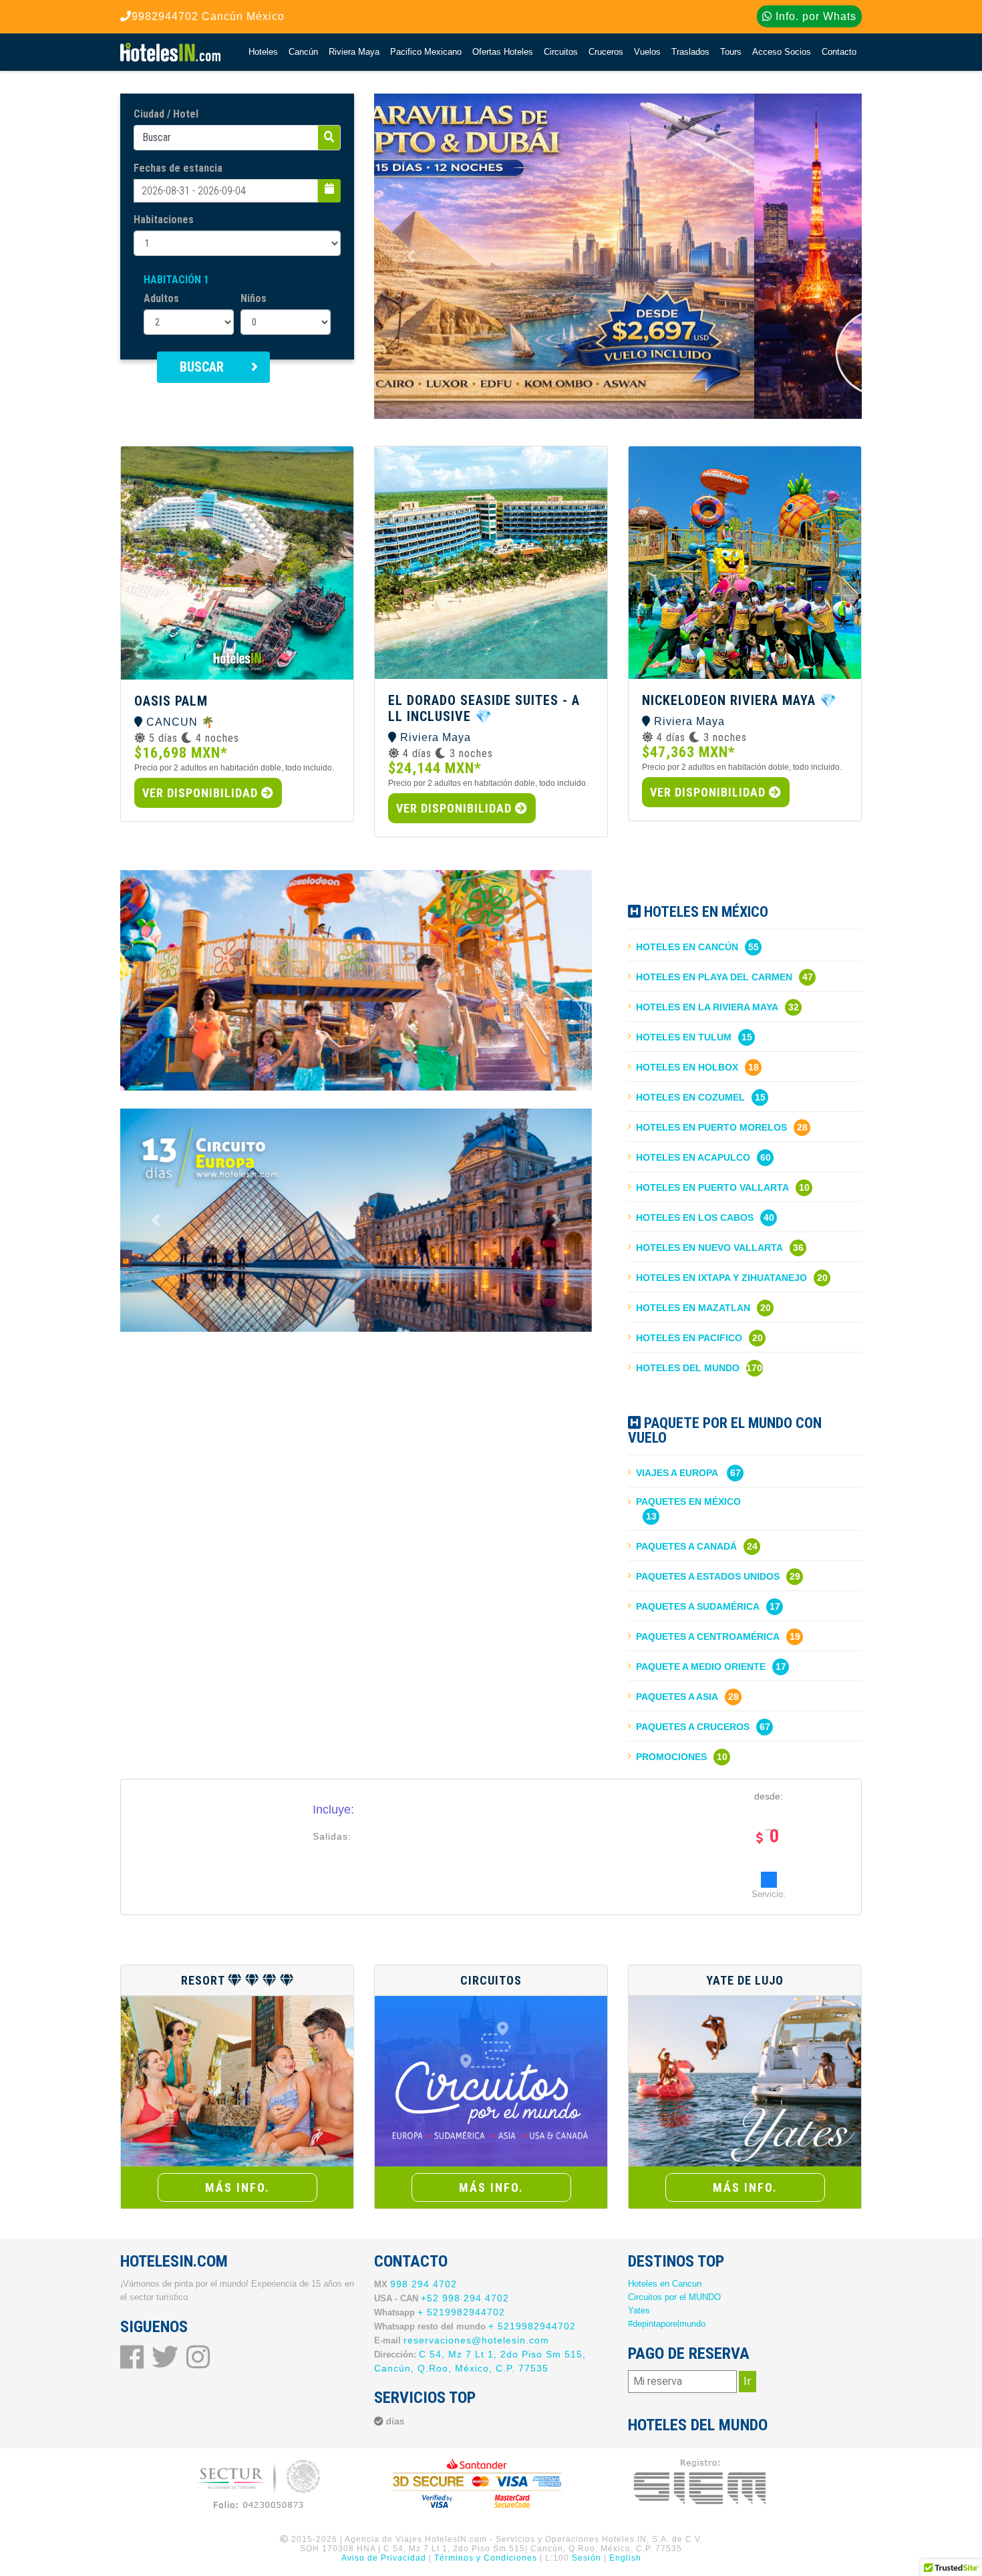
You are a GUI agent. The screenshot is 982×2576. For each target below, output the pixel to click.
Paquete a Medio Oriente (701, 1667)
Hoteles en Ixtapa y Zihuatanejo (721, 1278)
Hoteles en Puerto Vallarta (712, 1187)
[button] (411, 256)
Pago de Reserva (689, 2353)
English (625, 2558)
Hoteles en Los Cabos (695, 1218)
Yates (639, 2310)
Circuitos (561, 52)
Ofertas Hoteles (503, 52)
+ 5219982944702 (461, 2312)
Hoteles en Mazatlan (693, 1308)
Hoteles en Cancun (665, 2284)
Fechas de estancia (178, 168)
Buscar (202, 367)
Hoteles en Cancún (687, 947)
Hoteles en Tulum (684, 1037)
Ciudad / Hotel (166, 114)
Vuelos (647, 52)
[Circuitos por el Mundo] (491, 2081)
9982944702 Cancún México (208, 16)
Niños (254, 298)
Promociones (671, 1757)
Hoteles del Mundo (688, 1368)
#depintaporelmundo (667, 2324)
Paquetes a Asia (677, 1697)
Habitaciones (164, 220)
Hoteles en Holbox (687, 1067)
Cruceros (606, 52)
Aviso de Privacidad (384, 2558)
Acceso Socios (782, 52)
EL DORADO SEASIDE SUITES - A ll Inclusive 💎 (484, 708)
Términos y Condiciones (486, 2558)
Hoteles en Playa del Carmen (714, 977)
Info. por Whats (814, 16)
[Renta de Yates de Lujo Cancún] (745, 2081)
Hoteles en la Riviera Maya (707, 1007)
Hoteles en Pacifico (689, 1338)
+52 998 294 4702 (465, 2298)
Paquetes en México (688, 1501)
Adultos (161, 298)
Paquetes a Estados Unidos (708, 1576)
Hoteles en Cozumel (690, 1097)
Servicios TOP (425, 2398)
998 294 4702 (424, 2284)
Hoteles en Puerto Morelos (711, 1127)
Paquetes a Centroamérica (708, 1636)
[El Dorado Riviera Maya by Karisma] (237, 2081)
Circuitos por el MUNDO (674, 2297)
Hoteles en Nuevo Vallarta (709, 1248)
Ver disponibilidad (202, 793)
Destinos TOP (676, 2261)
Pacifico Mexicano (426, 52)
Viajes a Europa (677, 1473)
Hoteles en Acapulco (693, 1157)
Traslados (690, 52)
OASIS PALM (171, 701)
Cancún (303, 52)
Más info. (237, 2187)
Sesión (587, 2558)
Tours (731, 52)
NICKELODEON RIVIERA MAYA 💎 (740, 700)
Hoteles (263, 52)
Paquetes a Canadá (686, 1546)
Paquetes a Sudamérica (698, 1606)
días (395, 2421)
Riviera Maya (354, 52)
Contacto (839, 52)
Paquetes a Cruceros (693, 1727)
